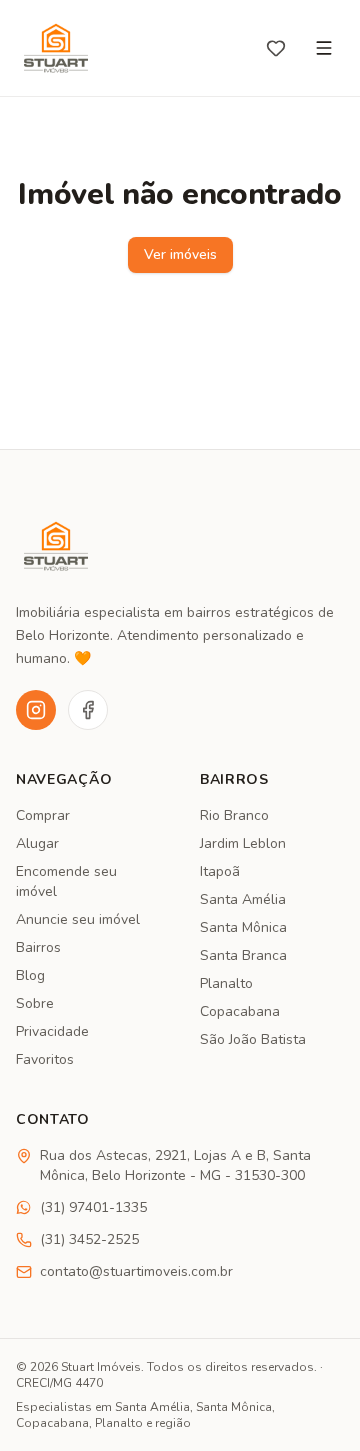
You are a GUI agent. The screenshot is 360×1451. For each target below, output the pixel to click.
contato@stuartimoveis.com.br (136, 1271)
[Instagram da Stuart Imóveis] (36, 710)
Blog (30, 975)
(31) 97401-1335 (93, 1207)
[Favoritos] (276, 48)
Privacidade (52, 1031)
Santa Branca (243, 955)
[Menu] (324, 48)
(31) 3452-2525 (89, 1239)
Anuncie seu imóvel (78, 919)
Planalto (226, 983)
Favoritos (45, 1059)
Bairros (38, 947)
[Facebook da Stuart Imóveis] (88, 710)
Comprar (43, 815)
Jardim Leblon (243, 843)
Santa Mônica (243, 927)
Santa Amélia (243, 899)
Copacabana (240, 1011)
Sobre (35, 1003)
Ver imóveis (180, 254)
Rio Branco (234, 815)
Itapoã (220, 871)
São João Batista (253, 1039)
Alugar (37, 843)
